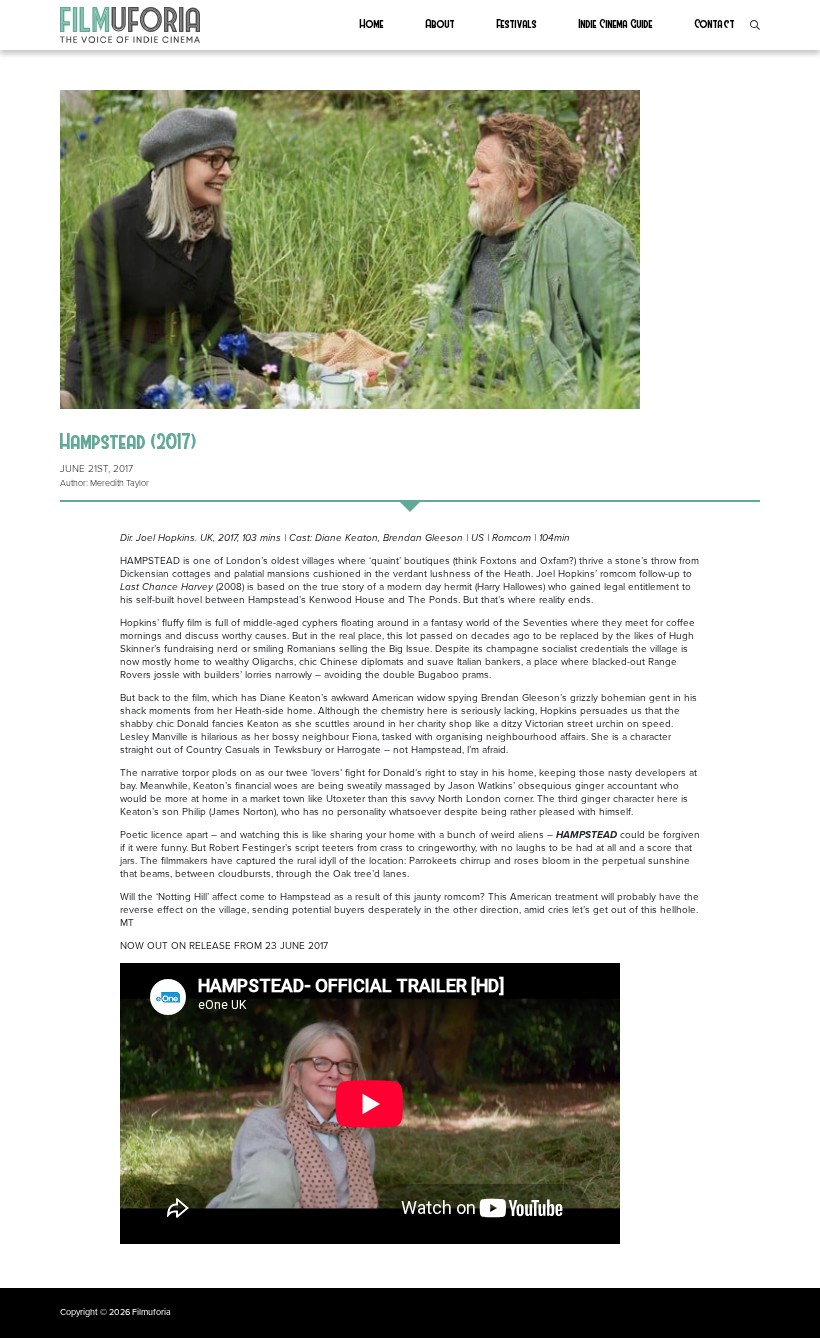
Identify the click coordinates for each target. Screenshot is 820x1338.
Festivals (517, 23)
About (440, 23)
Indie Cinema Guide (616, 23)
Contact (715, 23)
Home (372, 23)
